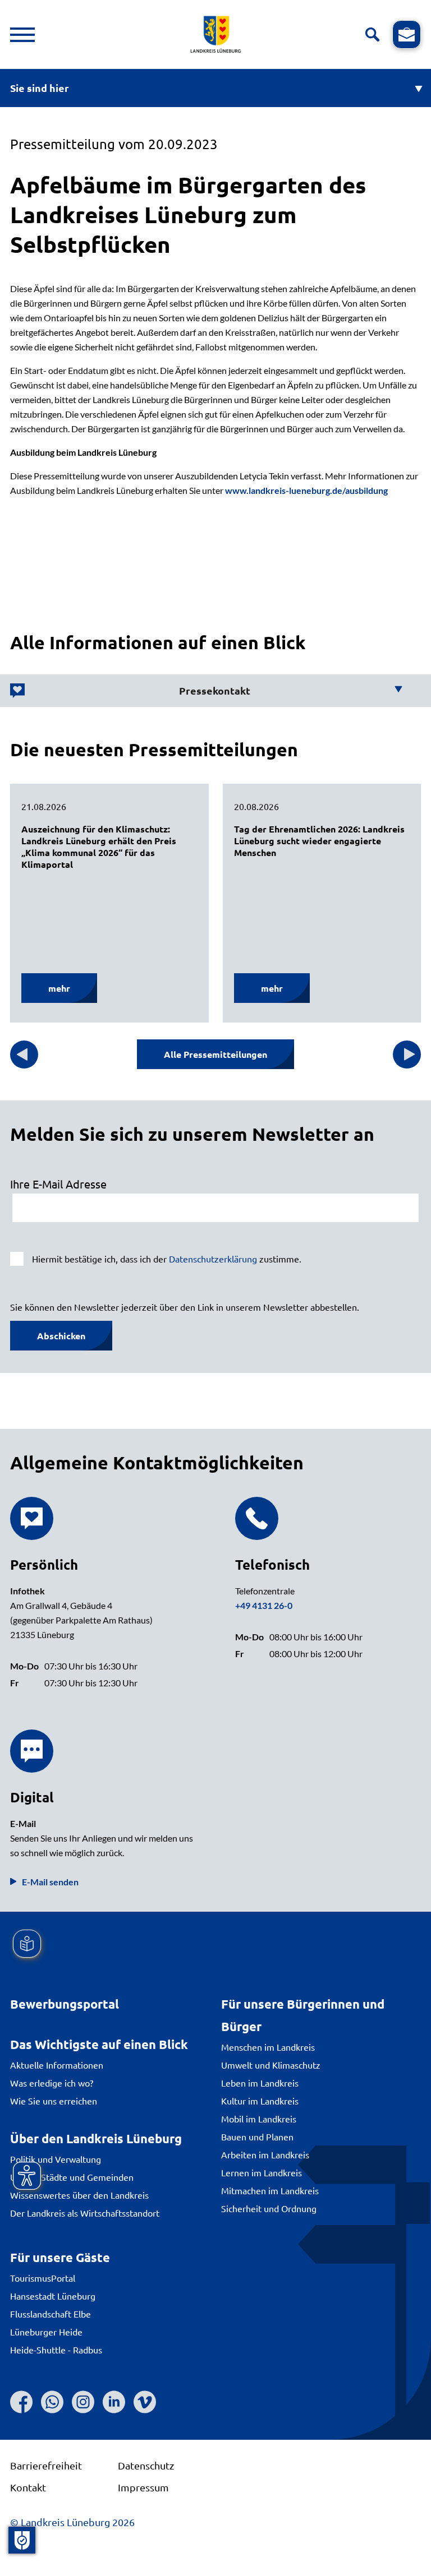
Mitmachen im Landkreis (270, 2190)
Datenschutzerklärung (213, 1259)
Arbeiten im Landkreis (265, 2154)
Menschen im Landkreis (268, 2047)
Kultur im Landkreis (260, 2101)
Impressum (143, 2487)
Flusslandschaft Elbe (51, 2314)
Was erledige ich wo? (52, 2083)
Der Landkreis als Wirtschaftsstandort (85, 2213)
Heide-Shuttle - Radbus (56, 2350)
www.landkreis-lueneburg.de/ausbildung (306, 490)
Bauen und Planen (257, 2136)
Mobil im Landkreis (259, 2119)
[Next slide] (407, 1055)
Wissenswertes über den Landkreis (79, 2195)
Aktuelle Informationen (57, 2065)
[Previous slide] (24, 1055)
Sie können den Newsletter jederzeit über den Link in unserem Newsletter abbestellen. (185, 1307)
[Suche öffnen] (372, 34)
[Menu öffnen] (22, 35)
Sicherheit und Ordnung (269, 2208)
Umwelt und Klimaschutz (271, 2065)
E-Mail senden (50, 1882)
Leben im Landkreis (260, 2083)
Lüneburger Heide (46, 2332)
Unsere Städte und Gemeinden (72, 2177)
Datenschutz (146, 2465)
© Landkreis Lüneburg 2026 (72, 2522)
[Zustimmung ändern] (22, 2540)
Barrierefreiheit (46, 2465)
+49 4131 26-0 (264, 1605)
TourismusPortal (43, 2278)
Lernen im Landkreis (262, 2172)
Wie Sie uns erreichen (54, 2101)
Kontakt (28, 2487)
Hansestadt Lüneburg (53, 2296)
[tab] (206, 691)
